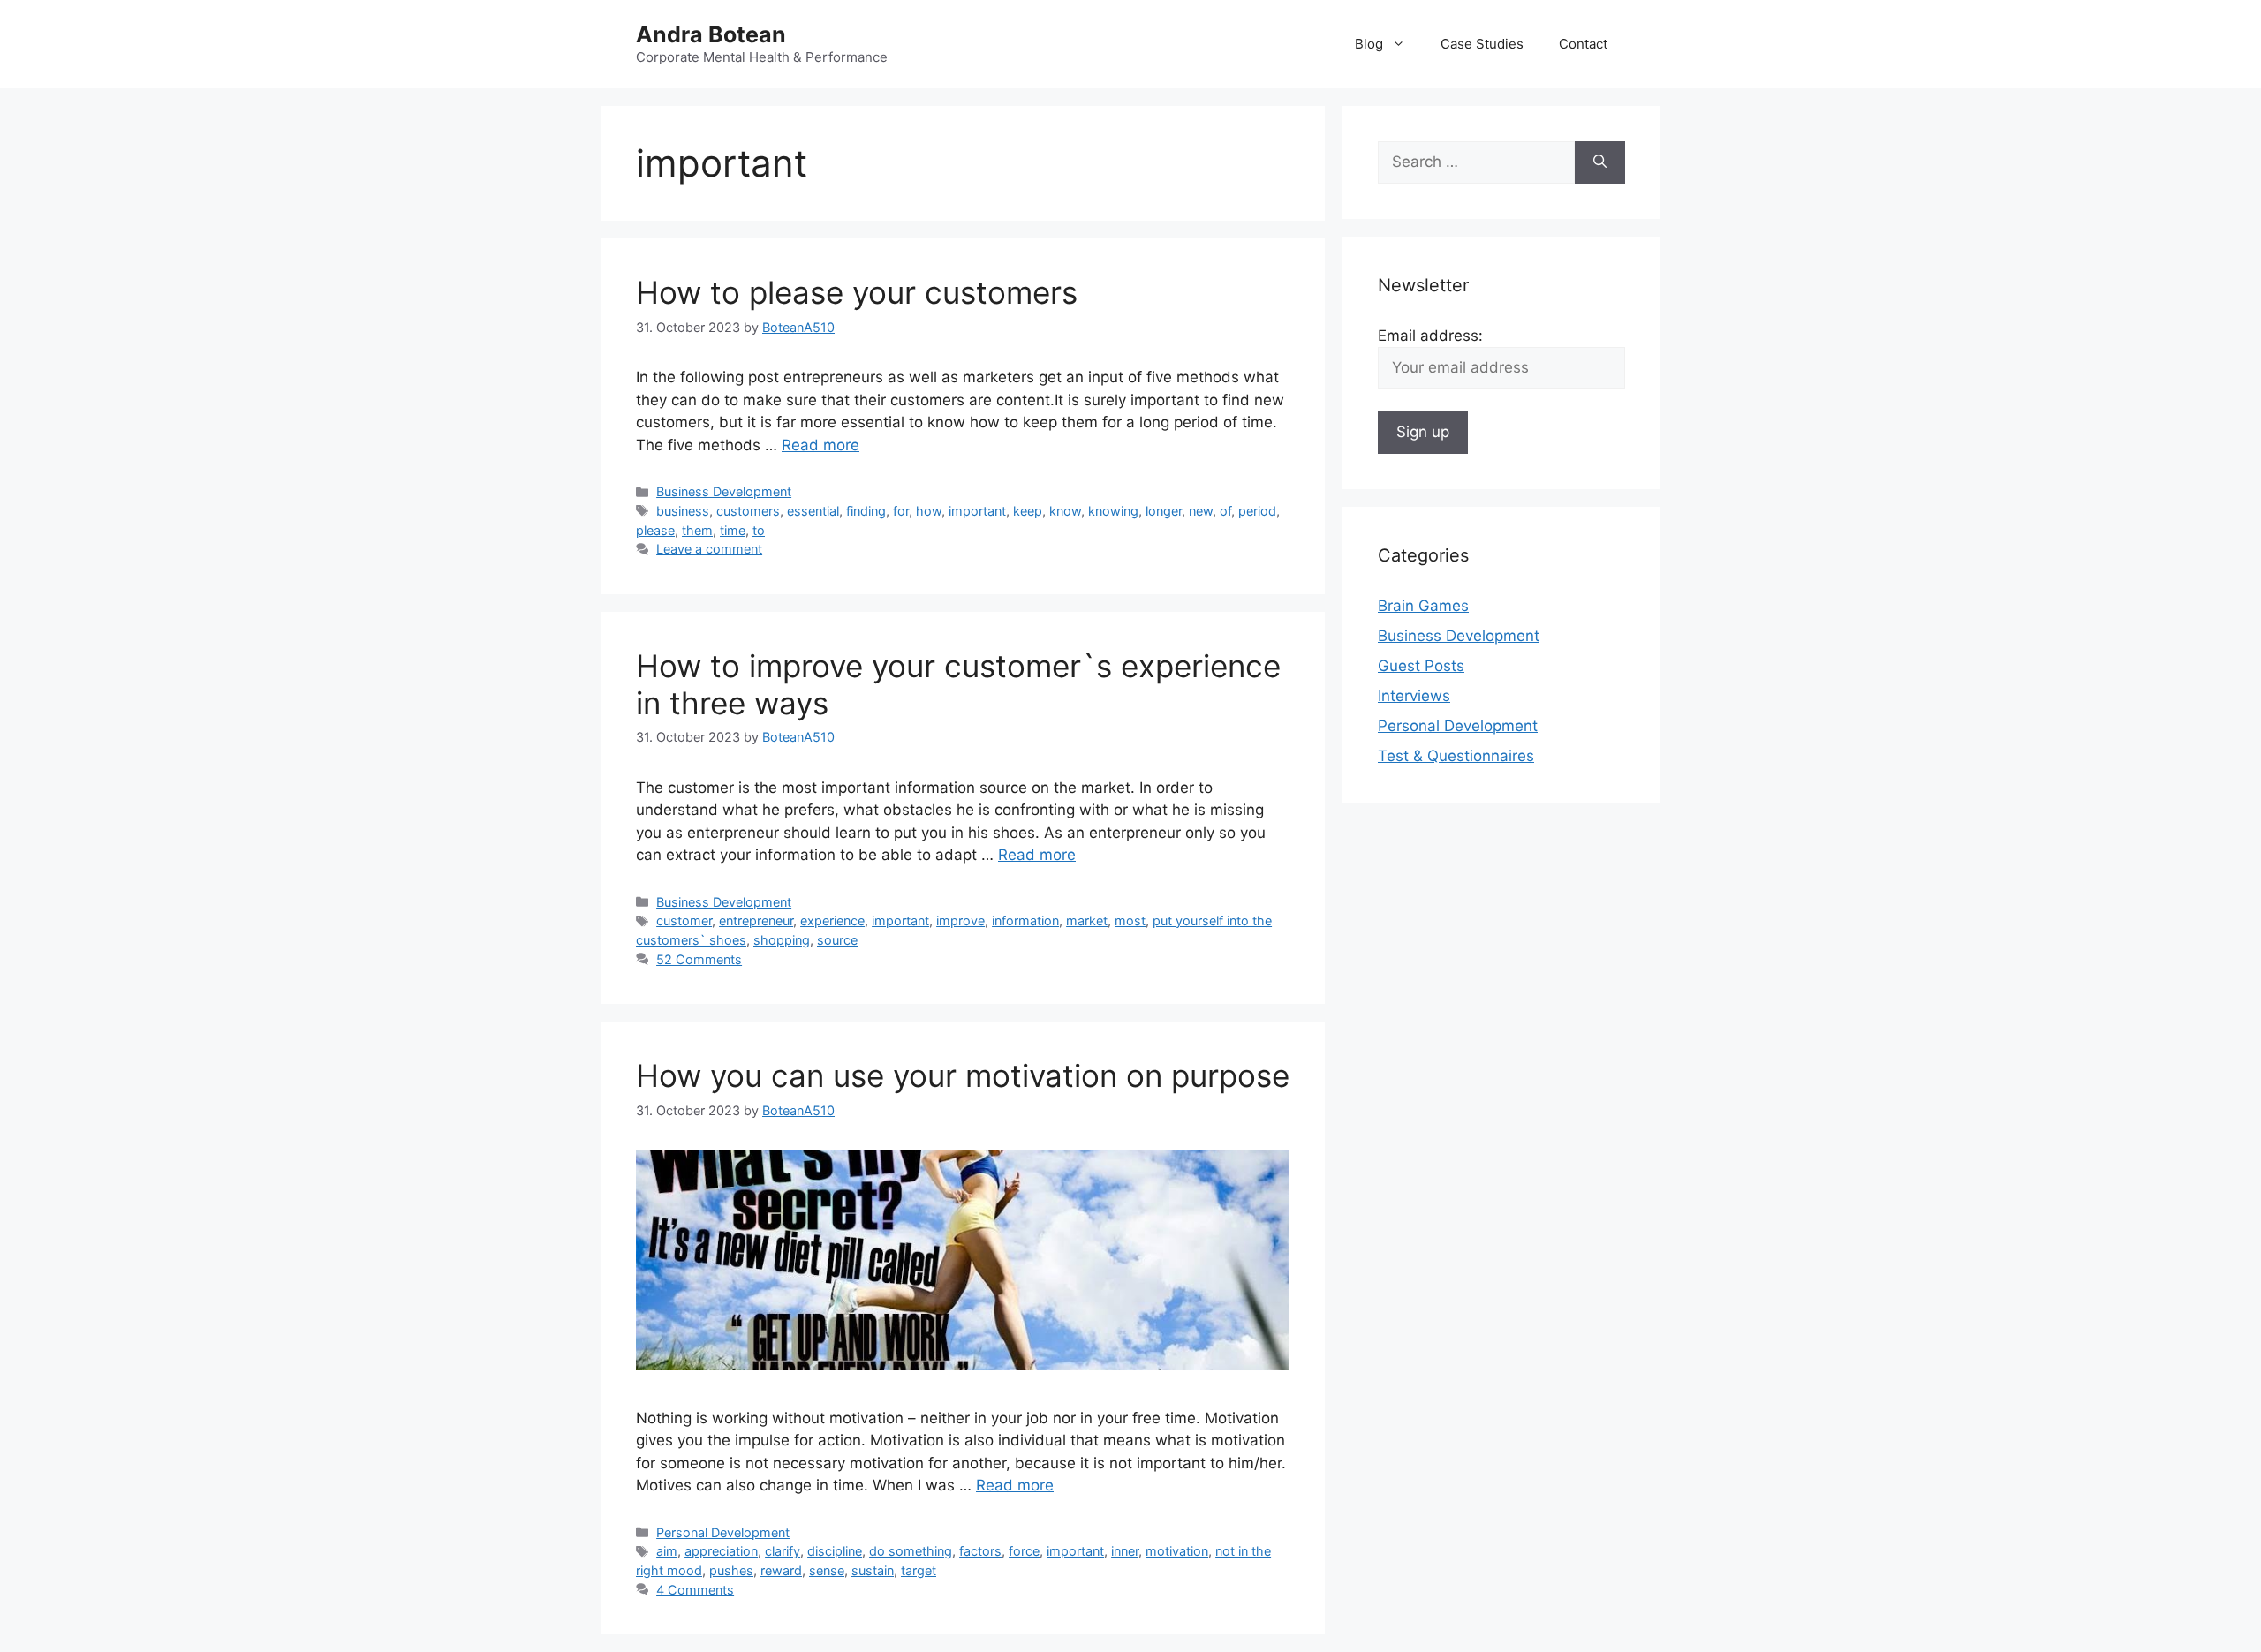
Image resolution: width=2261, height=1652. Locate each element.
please (655, 530)
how (929, 511)
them (697, 530)
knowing (1113, 511)
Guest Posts (1421, 666)
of (1225, 511)
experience (832, 920)
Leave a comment (709, 549)
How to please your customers (857, 292)
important (977, 511)
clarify (783, 1551)
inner (1125, 1551)
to (759, 530)
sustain (873, 1570)
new (1201, 511)
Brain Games (1423, 606)
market (1087, 920)
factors (980, 1551)
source (837, 940)
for (901, 511)
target (919, 1570)
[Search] (1600, 162)
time (733, 530)
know (1065, 511)
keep (1028, 511)
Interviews (1414, 696)
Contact (1583, 44)
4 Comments (695, 1590)
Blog (1369, 44)
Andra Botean (711, 34)
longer (1164, 511)
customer (684, 920)
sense (827, 1570)
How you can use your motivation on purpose (963, 1075)
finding (866, 511)
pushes (731, 1570)
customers (748, 511)
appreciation (721, 1551)
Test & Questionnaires (1456, 756)
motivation (1177, 1551)
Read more (820, 445)
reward (781, 1570)
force (1024, 1551)
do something (911, 1551)
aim (667, 1551)
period (1257, 511)
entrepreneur (756, 920)
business (683, 511)
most (1130, 920)
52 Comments (699, 959)
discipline (835, 1551)
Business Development (724, 491)
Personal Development (723, 1532)
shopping (782, 940)
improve (960, 920)
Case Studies (1482, 44)
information (1025, 920)
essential (813, 511)
